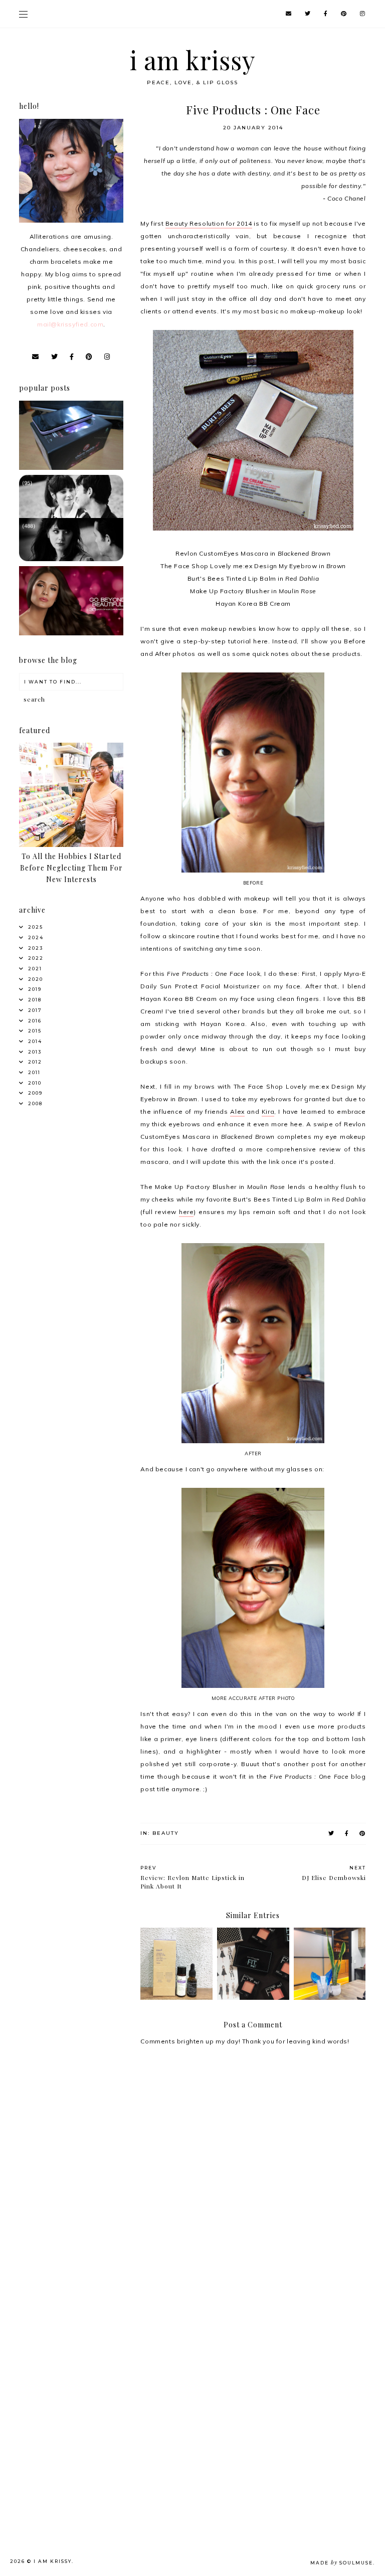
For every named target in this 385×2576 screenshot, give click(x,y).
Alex (237, 1111)
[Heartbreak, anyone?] (71, 559)
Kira (268, 1111)
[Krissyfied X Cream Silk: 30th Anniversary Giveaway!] (71, 633)
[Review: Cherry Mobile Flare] (71, 468)
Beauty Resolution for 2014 (209, 223)
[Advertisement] (73, 2329)
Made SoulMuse (342, 2563)
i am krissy (193, 60)
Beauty (166, 1833)
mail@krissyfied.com (70, 324)
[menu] (23, 14)
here (186, 1212)
